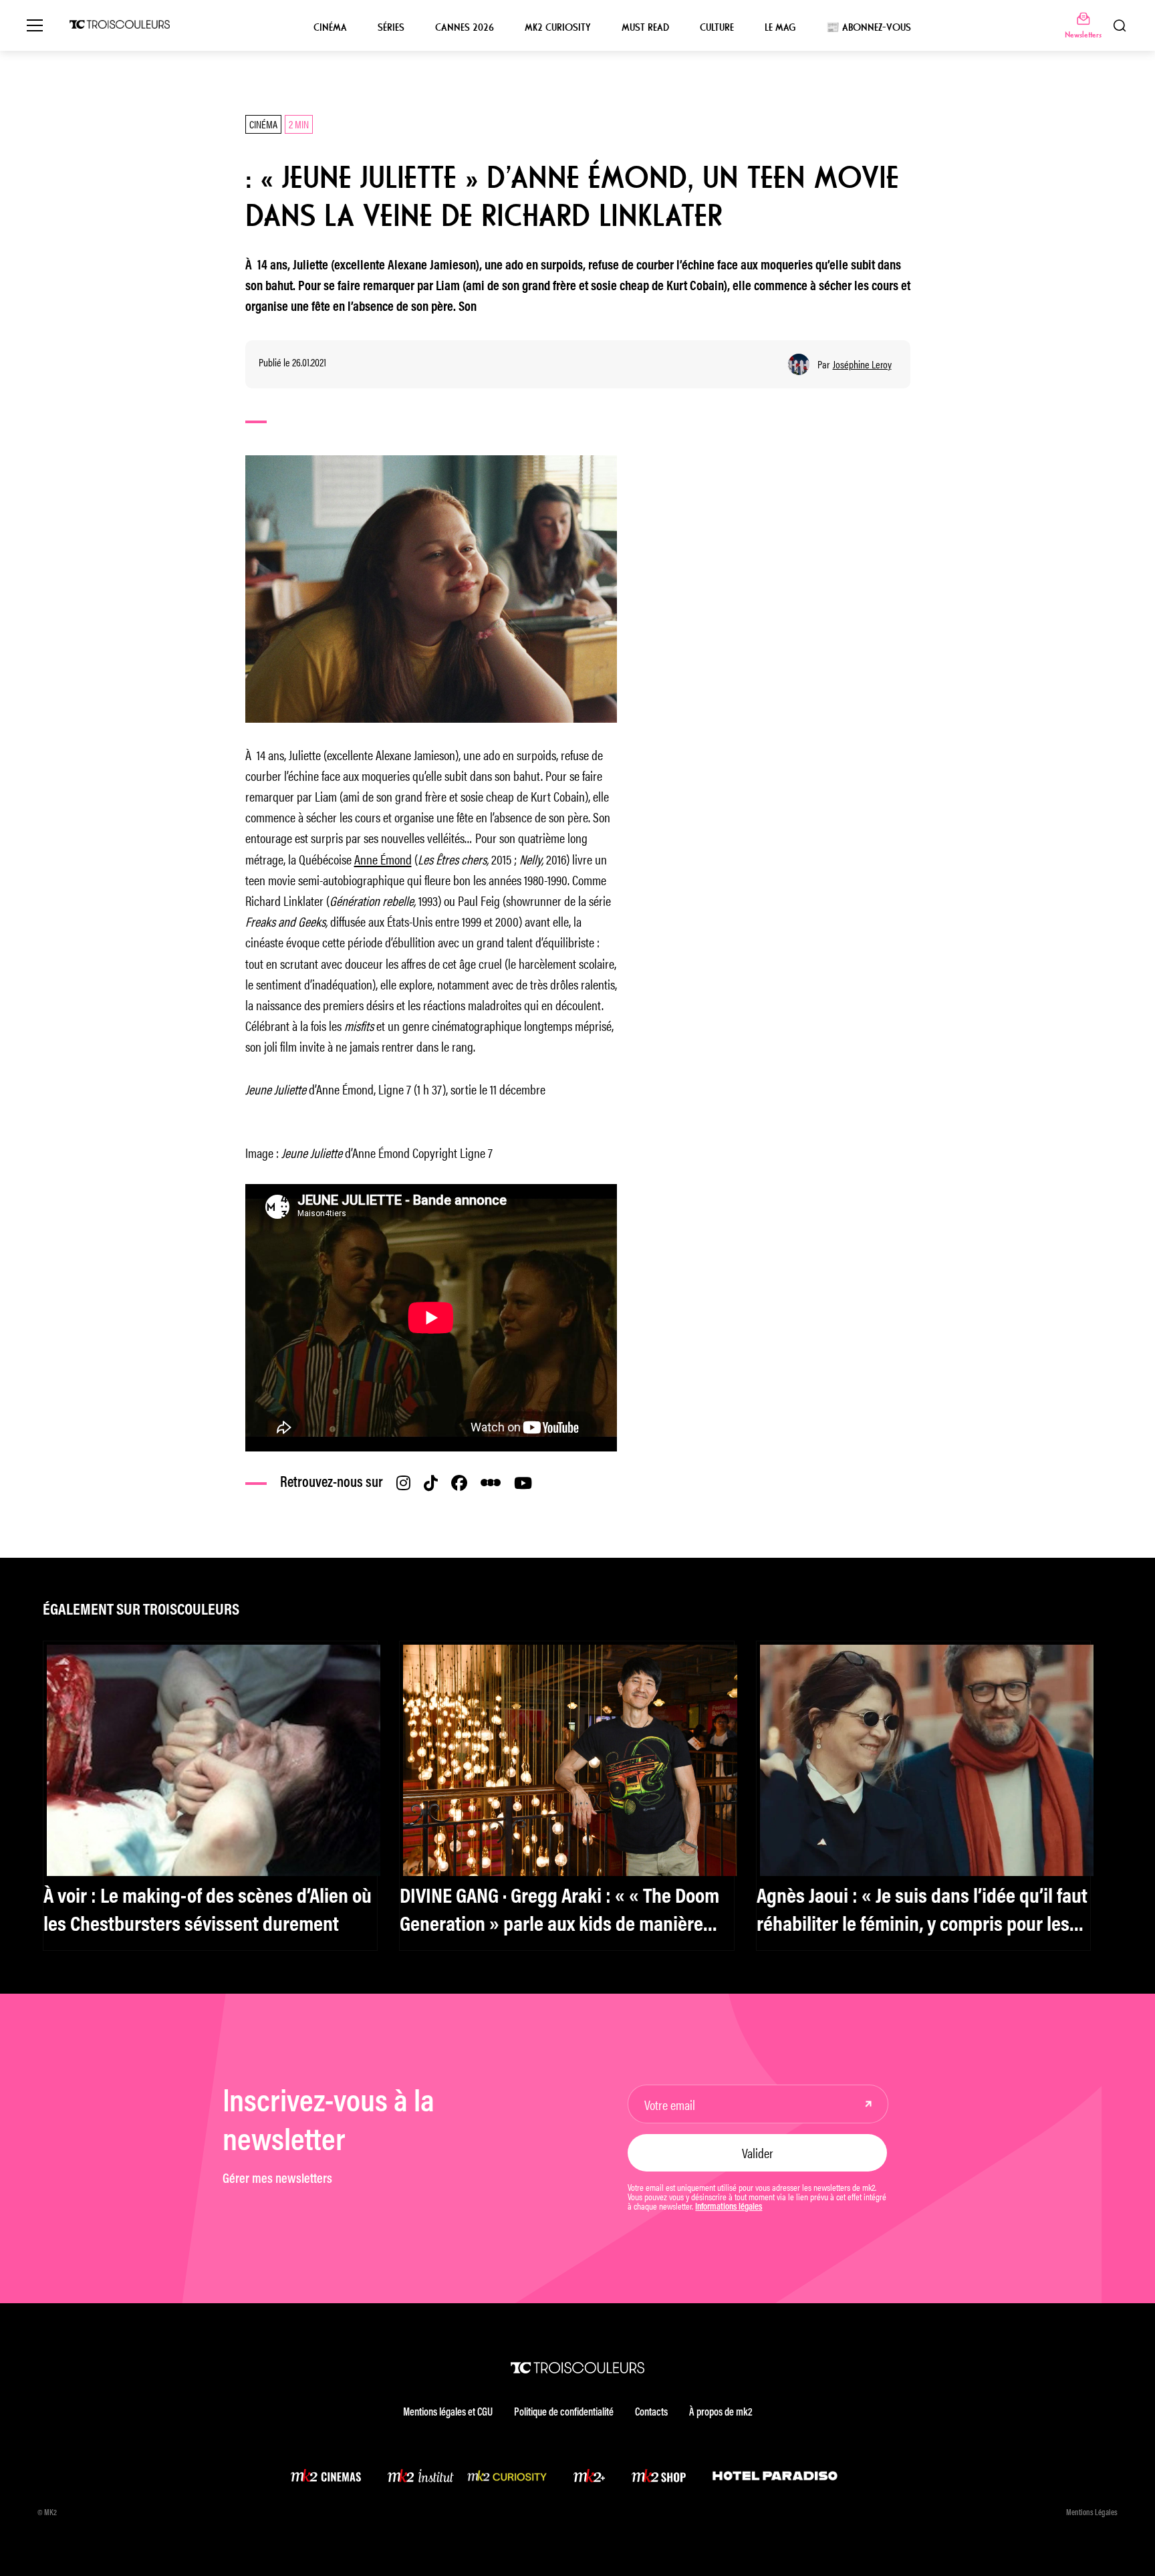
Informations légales (729, 2208)
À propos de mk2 (721, 2413)
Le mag (780, 27)
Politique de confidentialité (564, 2413)
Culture (717, 27)
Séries (391, 27)
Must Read (645, 27)
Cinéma (330, 27)
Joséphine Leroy (862, 364)
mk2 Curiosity (558, 27)
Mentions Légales (1092, 2513)
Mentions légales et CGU (448, 2413)
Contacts (651, 2413)
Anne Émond (383, 859)
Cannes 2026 (465, 27)
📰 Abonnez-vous (869, 27)
